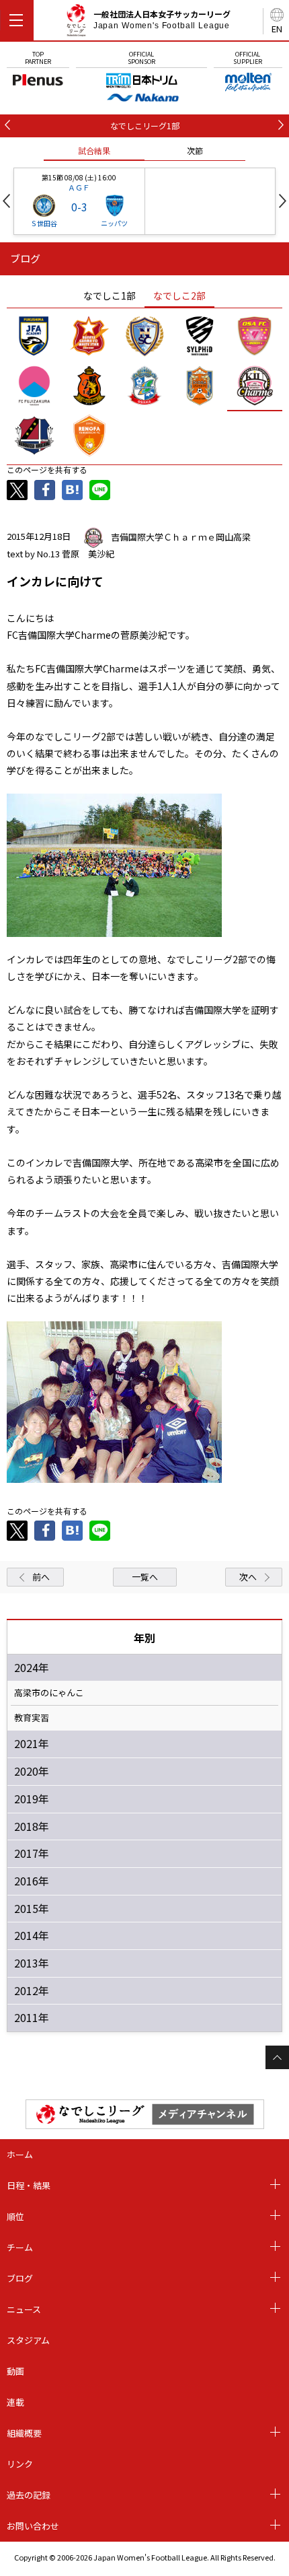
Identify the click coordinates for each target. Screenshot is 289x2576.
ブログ (20, 2278)
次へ (248, 1577)
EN (277, 29)
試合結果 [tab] (94, 150)
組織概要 (24, 2433)
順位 (15, 2216)
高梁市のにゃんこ (49, 1693)
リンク (20, 2464)
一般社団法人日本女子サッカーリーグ (162, 20)
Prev (6, 201)
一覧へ (145, 1577)
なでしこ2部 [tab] (179, 295)
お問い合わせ (33, 2526)
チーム (20, 2247)
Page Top (277, 2057)
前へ (41, 1577)
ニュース (24, 2309)
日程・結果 (29, 2185)
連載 (15, 2402)
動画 (15, 2371)
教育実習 (32, 1718)
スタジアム (28, 2340)
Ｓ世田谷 (44, 223)
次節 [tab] (195, 150)
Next (283, 201)
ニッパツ (114, 223)
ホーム (20, 2154)
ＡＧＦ (79, 187)
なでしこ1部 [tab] (110, 295)
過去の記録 (29, 2495)
